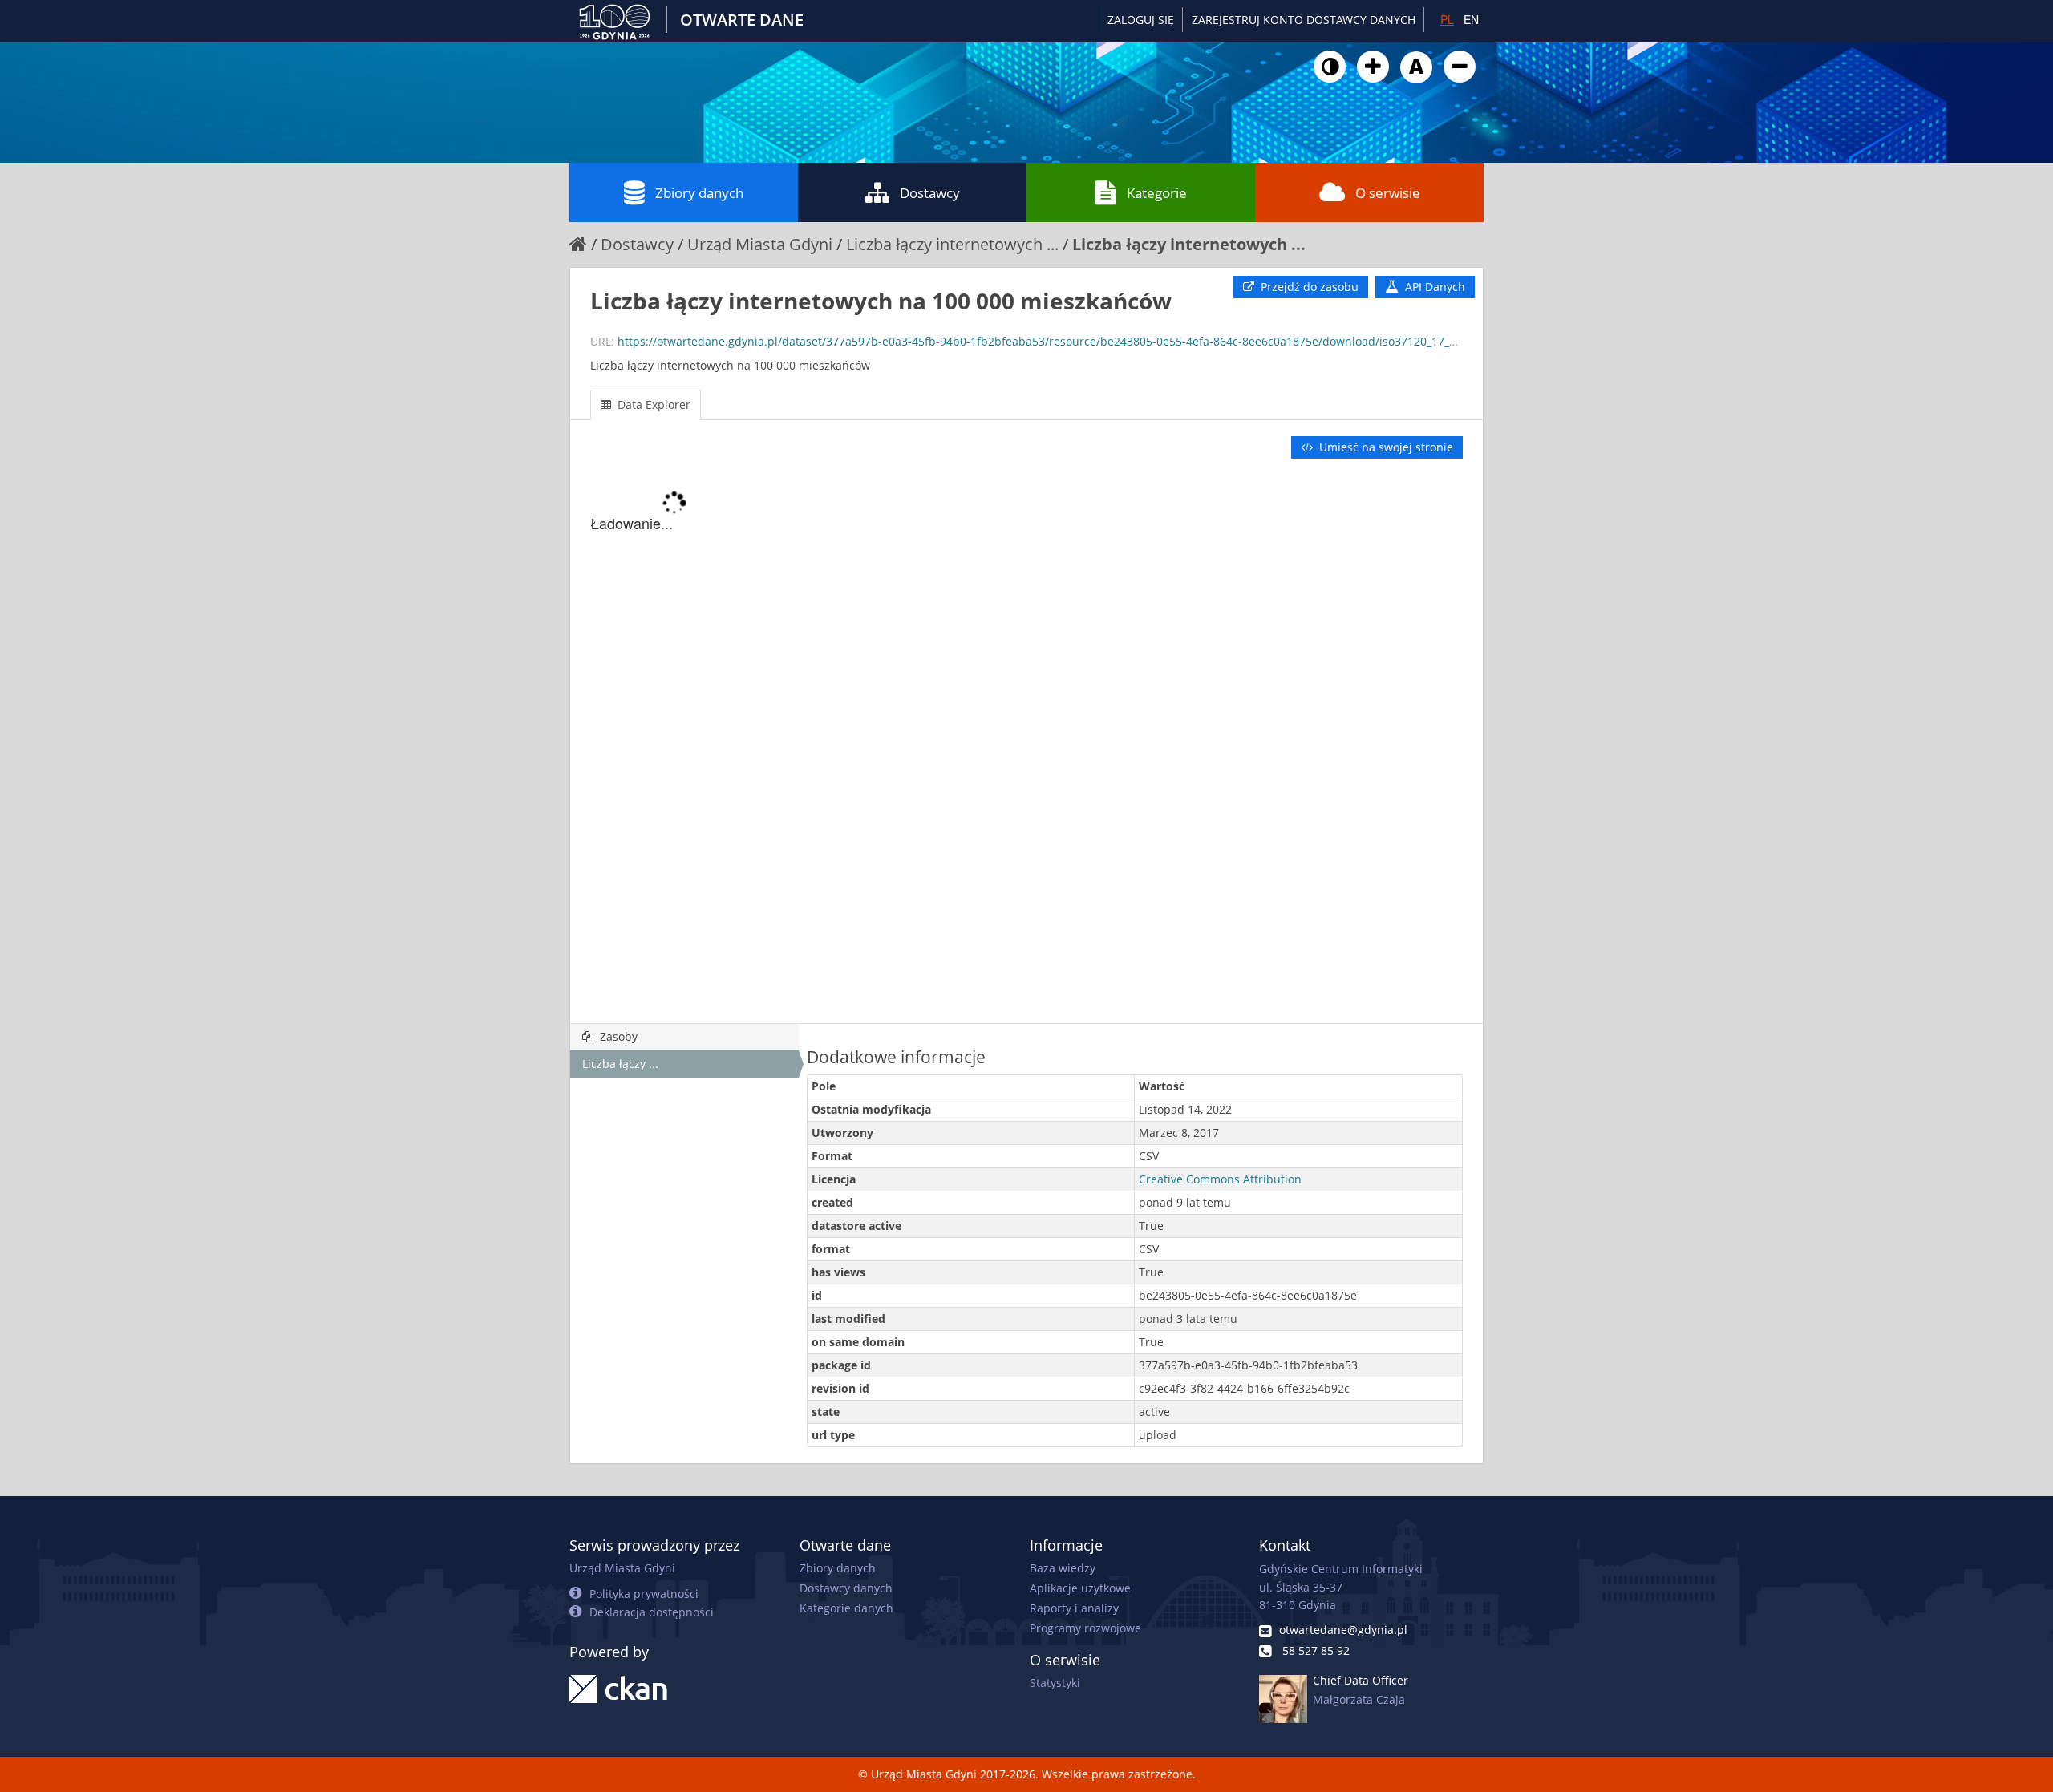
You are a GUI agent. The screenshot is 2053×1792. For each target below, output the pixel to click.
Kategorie (1157, 193)
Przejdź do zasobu (1308, 287)
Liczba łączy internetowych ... (952, 244)
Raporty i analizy (1074, 1608)
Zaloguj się (1141, 20)
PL (1447, 19)
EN (1471, 19)
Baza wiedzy (1063, 1568)
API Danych (1433, 287)
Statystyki (1055, 1683)
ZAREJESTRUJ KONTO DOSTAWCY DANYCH (1304, 20)
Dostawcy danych (846, 1588)
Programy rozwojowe (1085, 1628)
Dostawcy (930, 193)
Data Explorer (652, 405)
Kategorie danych (846, 1608)
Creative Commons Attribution (1220, 1179)
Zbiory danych (699, 193)
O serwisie (1388, 193)
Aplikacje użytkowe (1080, 1588)
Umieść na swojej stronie (1385, 447)
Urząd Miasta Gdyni (760, 244)
